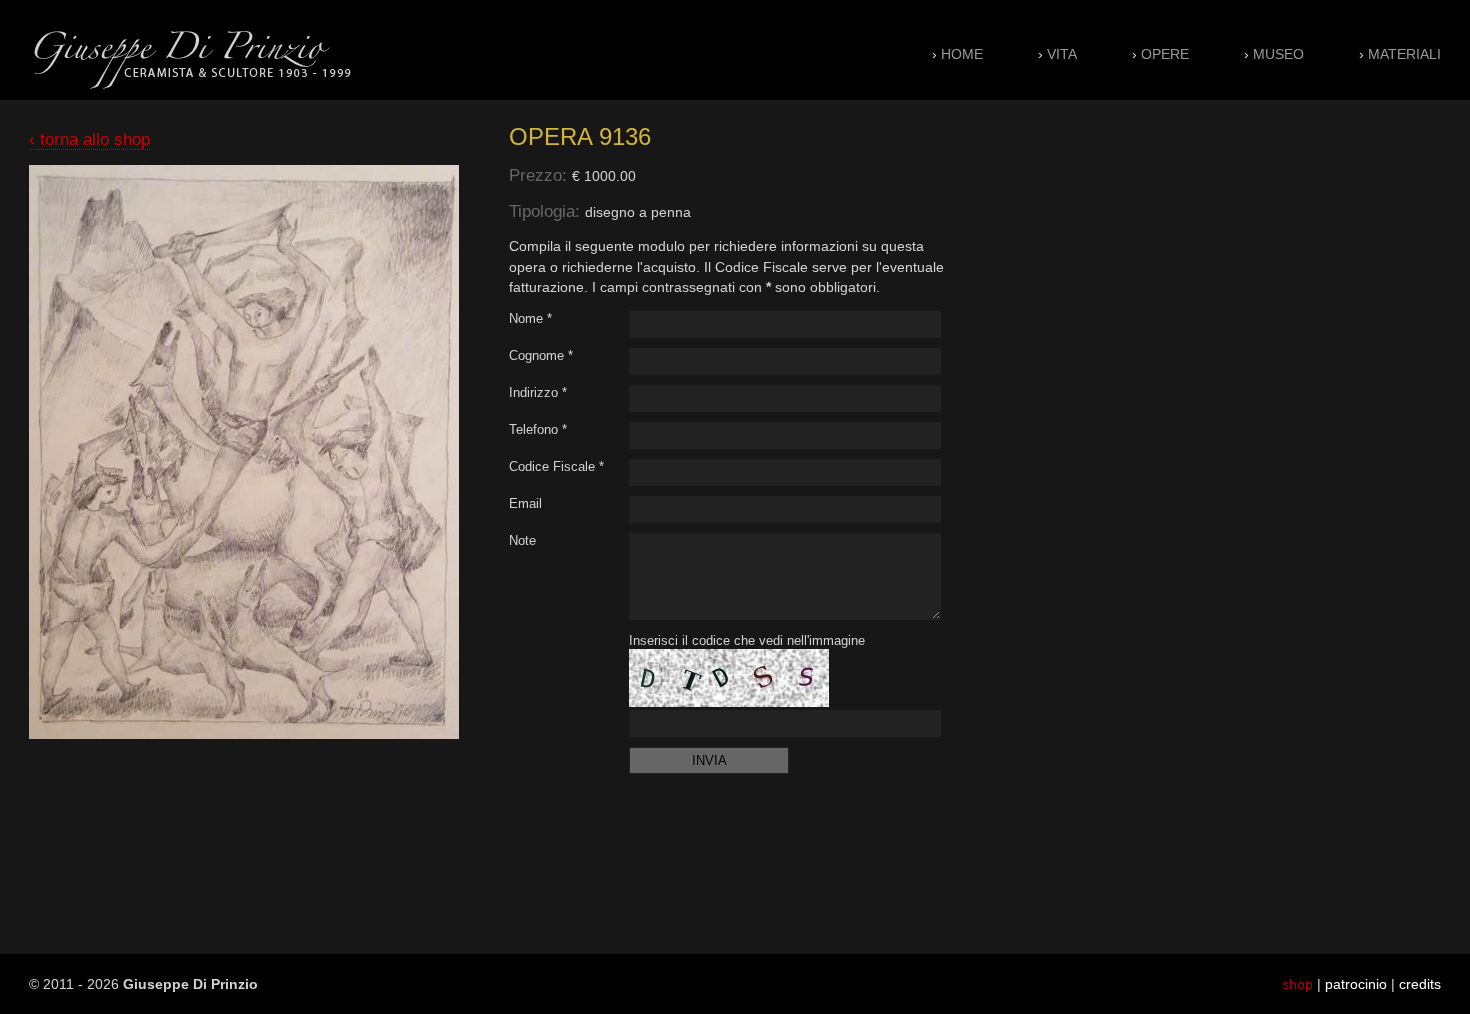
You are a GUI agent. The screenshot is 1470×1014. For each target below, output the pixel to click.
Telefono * (538, 429)
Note (522, 540)
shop (1297, 984)
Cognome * (541, 355)
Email (525, 503)
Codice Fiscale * (556, 466)
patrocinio (1356, 984)
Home (962, 54)
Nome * (530, 318)
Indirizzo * (538, 392)
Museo (1278, 54)
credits (1420, 984)
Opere (1165, 54)
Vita (1062, 54)
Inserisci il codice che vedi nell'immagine (747, 640)
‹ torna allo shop (89, 139)
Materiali (1404, 54)
